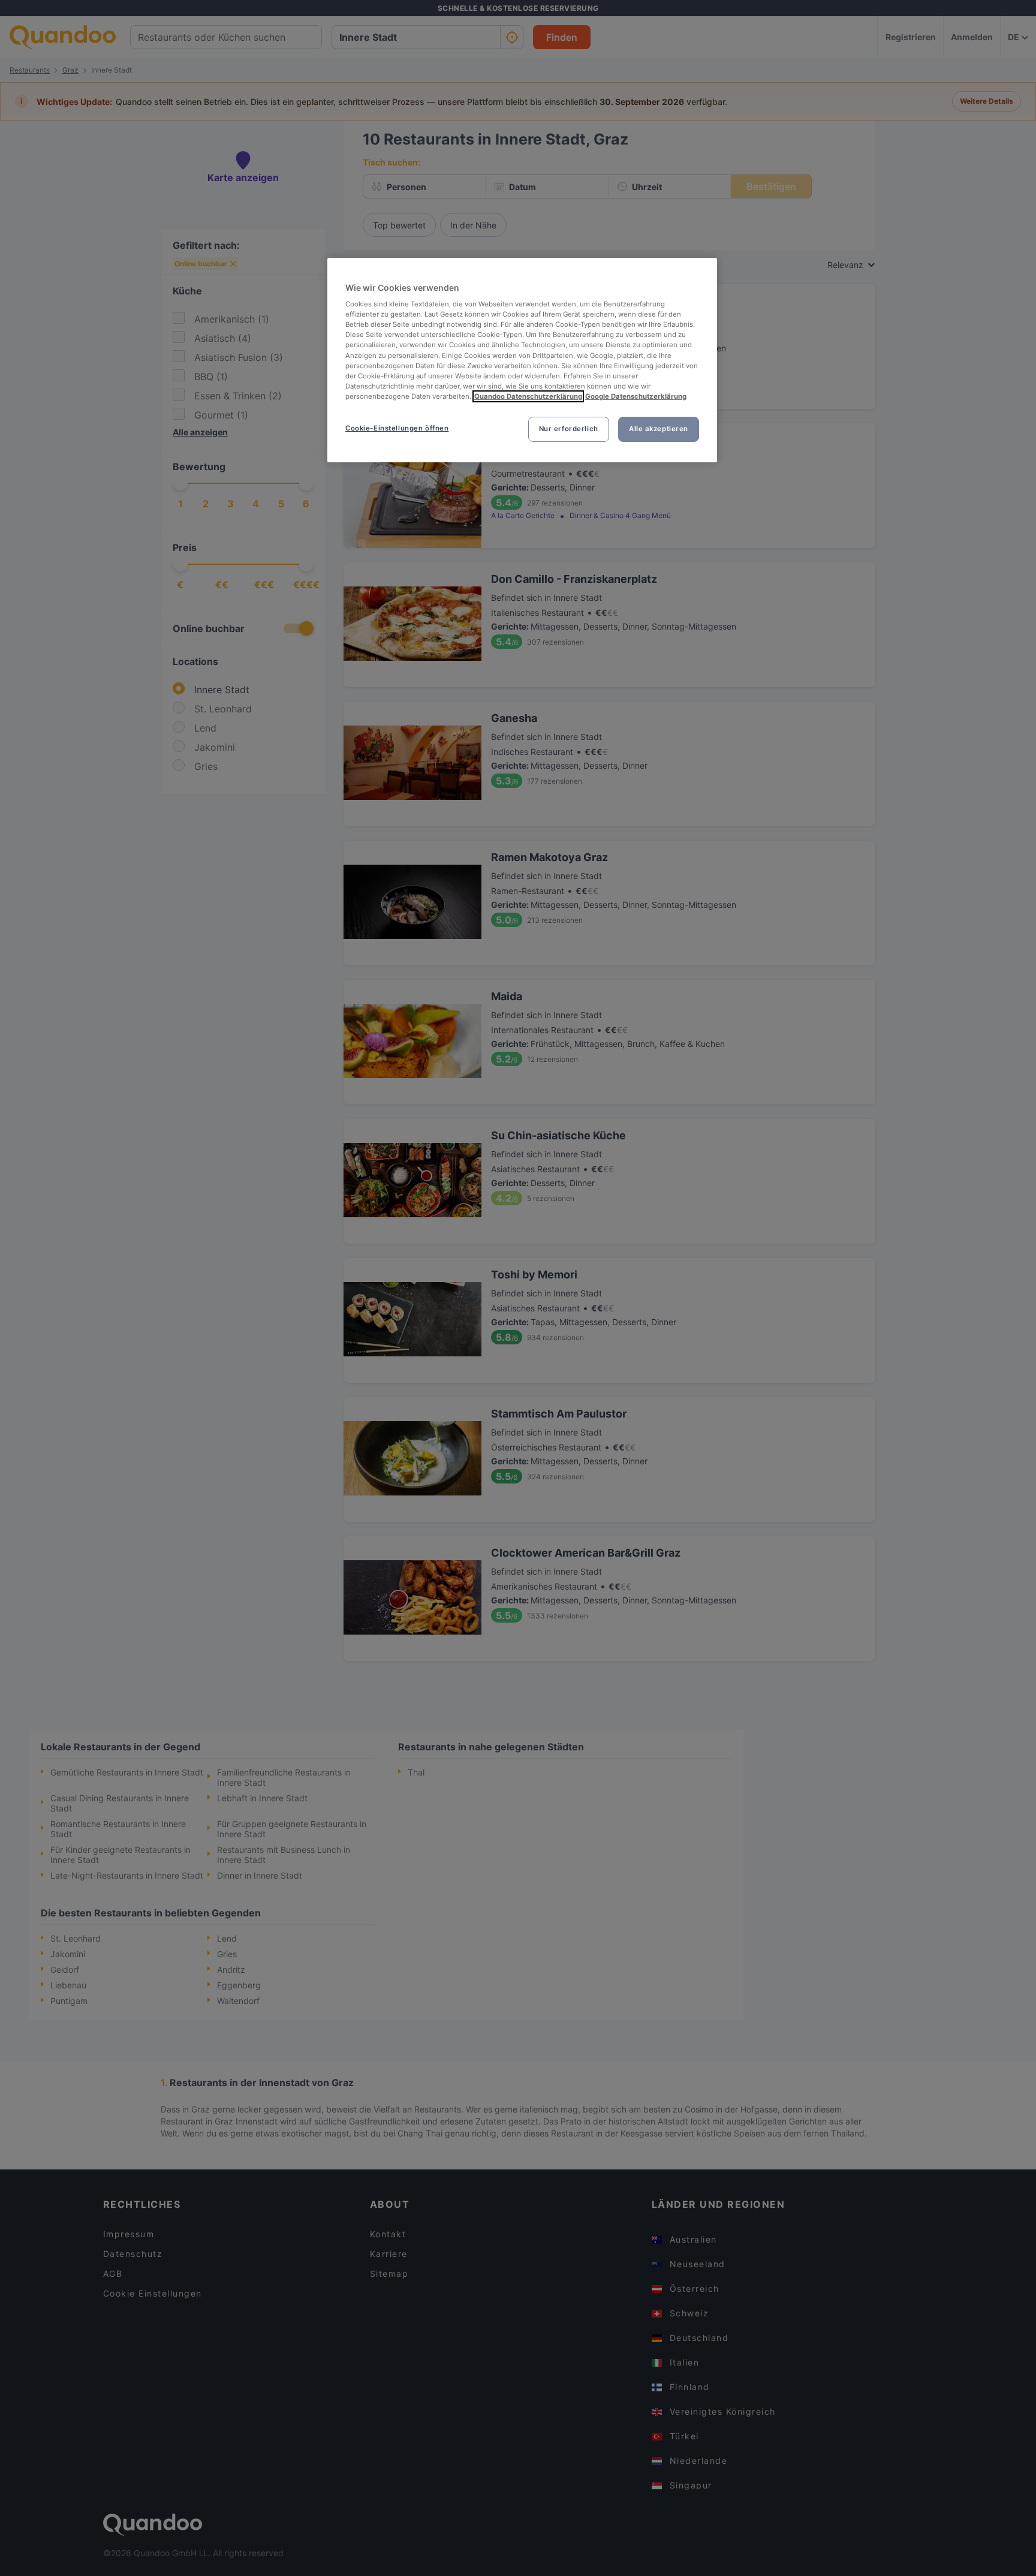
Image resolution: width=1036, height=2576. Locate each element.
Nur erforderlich (569, 429)
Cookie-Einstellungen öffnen (397, 428)
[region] (522, 360)
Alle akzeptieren (659, 429)
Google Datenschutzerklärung (636, 396)
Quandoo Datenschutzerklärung (528, 396)
